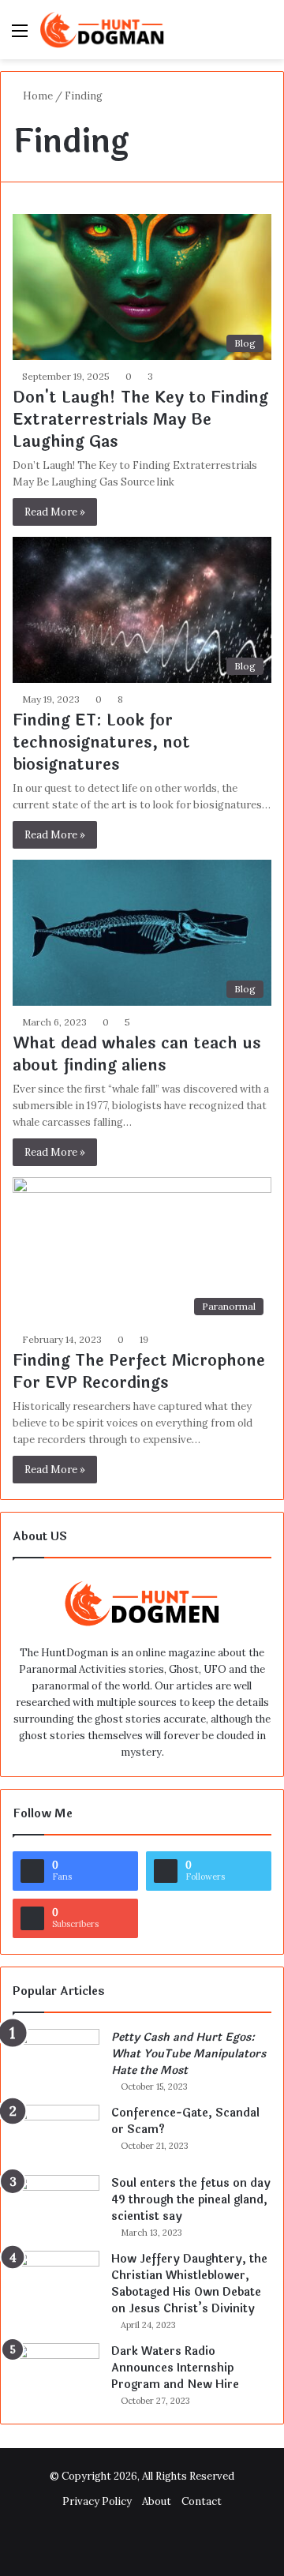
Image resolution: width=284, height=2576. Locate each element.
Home (37, 96)
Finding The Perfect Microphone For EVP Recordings (139, 1372)
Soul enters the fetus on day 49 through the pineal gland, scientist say (191, 2200)
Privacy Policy (97, 2501)
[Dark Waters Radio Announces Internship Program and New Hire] (56, 2373)
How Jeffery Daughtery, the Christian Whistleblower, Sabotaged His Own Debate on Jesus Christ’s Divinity (189, 2284)
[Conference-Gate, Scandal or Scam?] (56, 2134)
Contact (202, 2501)
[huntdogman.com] (103, 30)
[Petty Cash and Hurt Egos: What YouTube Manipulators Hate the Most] (56, 2059)
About (157, 2501)
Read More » (55, 512)
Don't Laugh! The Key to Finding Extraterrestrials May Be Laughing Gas (140, 420)
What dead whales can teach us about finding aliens (137, 1054)
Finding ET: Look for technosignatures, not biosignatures (101, 742)
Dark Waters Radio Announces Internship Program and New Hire (175, 2368)
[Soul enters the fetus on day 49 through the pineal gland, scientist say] (56, 2205)
